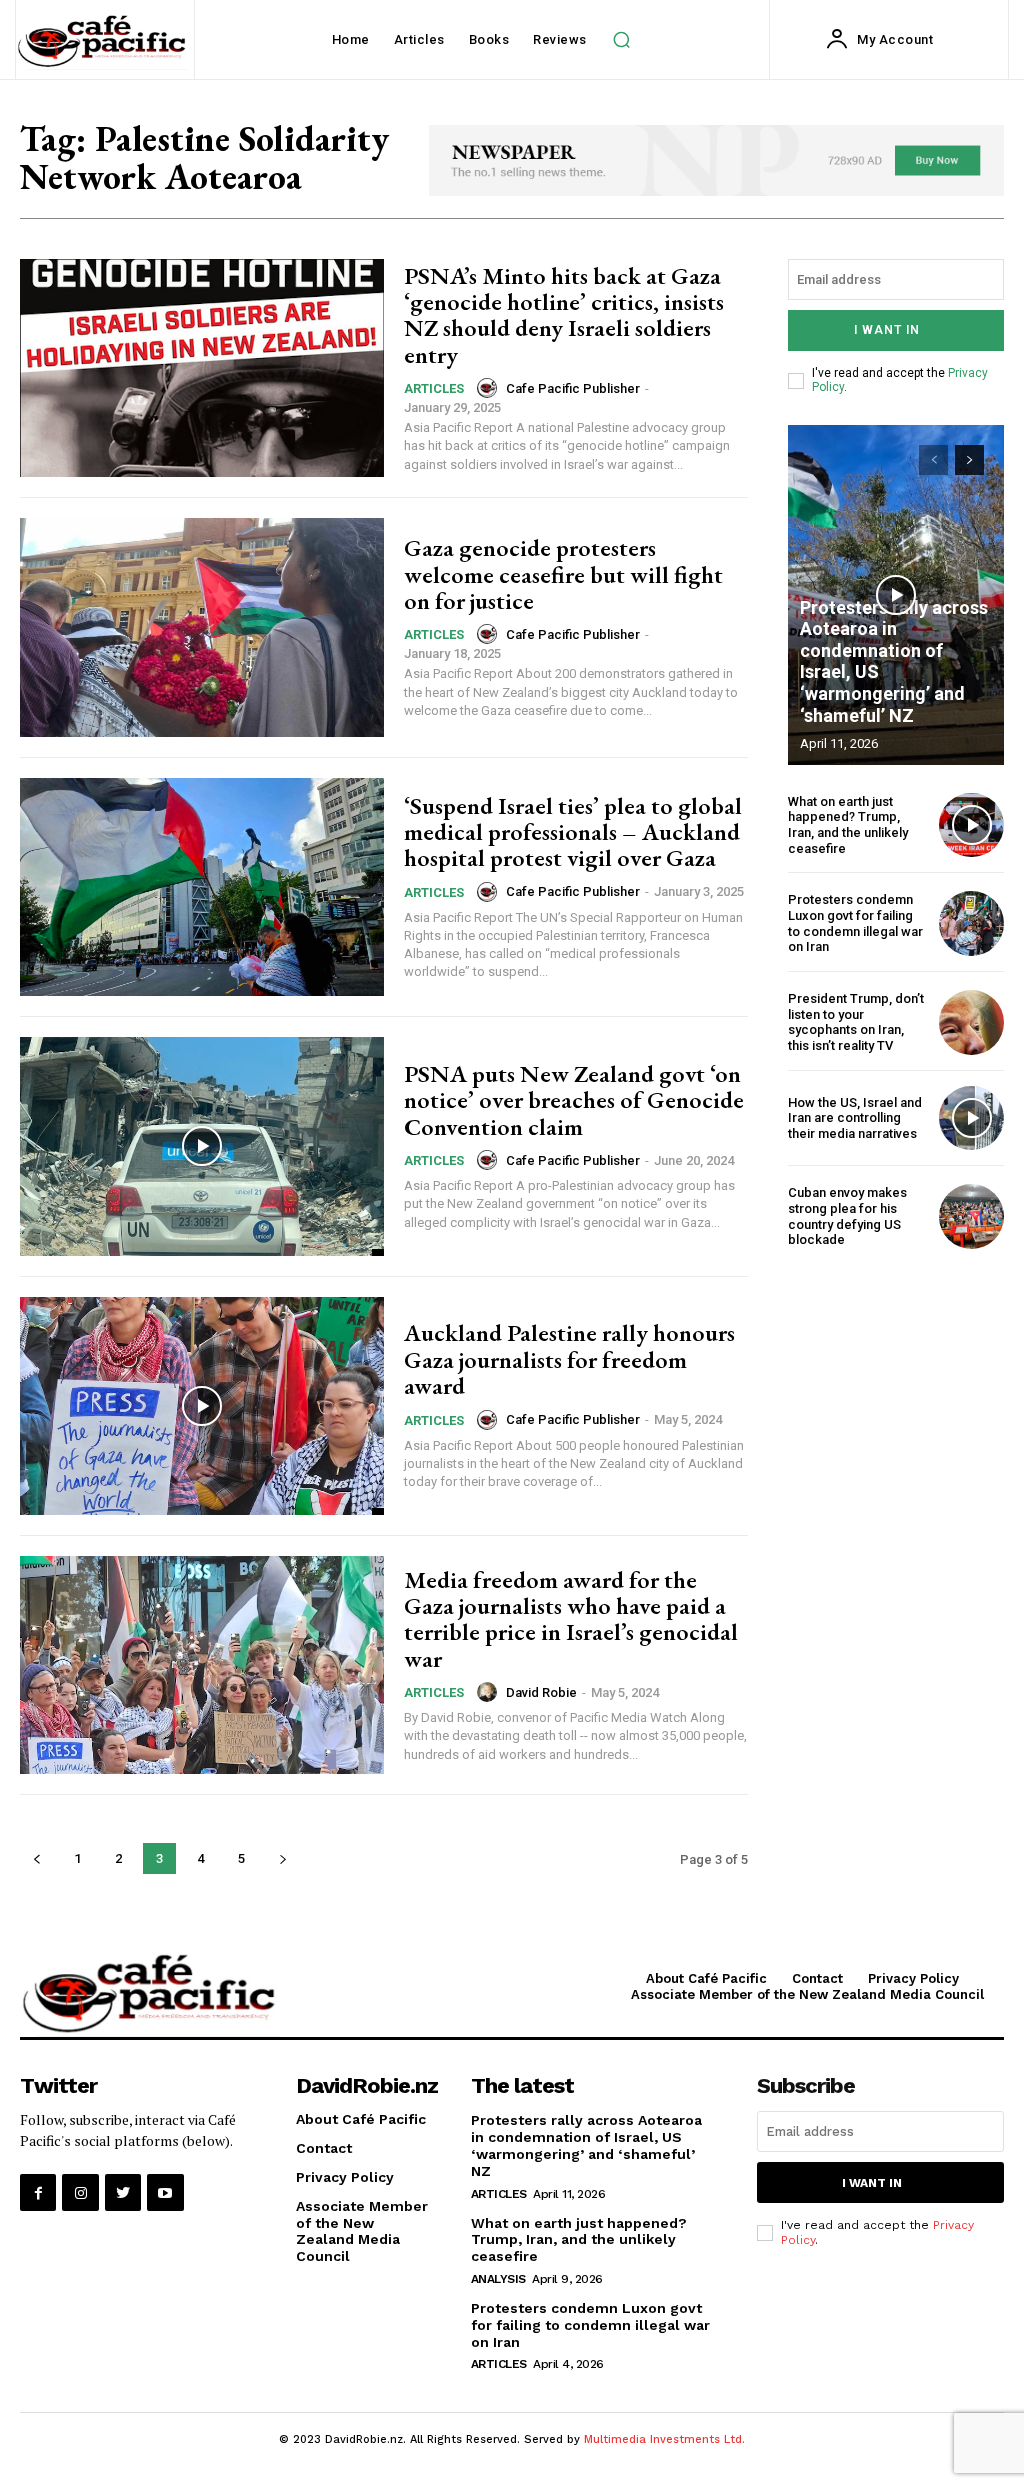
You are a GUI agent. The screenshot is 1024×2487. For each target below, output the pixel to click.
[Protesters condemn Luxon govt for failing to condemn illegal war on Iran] (971, 923)
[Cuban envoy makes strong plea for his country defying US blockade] (971, 1216)
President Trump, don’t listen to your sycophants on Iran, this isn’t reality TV (856, 1022)
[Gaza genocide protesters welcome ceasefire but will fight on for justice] (202, 627)
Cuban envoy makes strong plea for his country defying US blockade (847, 1216)
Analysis (498, 2279)
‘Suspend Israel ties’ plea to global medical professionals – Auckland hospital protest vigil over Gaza (573, 832)
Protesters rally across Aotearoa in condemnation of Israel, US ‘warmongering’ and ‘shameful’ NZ (586, 2145)
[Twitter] (123, 2192)
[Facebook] (38, 2192)
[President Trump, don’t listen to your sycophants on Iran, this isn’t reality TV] (971, 1022)
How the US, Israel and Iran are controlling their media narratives (855, 1118)
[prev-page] (36, 1858)
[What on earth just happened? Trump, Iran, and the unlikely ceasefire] (971, 825)
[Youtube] (165, 2192)
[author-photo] (490, 388)
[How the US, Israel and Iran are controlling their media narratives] (971, 1118)
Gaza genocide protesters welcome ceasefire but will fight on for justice (563, 574)
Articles (434, 388)
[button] (622, 40)
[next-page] (282, 1858)
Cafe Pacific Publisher (573, 388)
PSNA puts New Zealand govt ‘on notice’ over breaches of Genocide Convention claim (574, 1100)
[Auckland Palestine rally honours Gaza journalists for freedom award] (202, 1406)
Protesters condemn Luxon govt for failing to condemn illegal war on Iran (855, 923)
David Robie (541, 1692)
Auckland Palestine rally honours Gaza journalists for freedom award (569, 1359)
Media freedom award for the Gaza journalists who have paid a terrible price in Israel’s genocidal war (571, 1619)
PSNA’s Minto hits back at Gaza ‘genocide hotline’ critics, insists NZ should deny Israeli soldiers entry (564, 315)
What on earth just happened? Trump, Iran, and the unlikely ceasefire (848, 825)
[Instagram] (80, 2192)
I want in (887, 330)
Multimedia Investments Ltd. (664, 2439)
